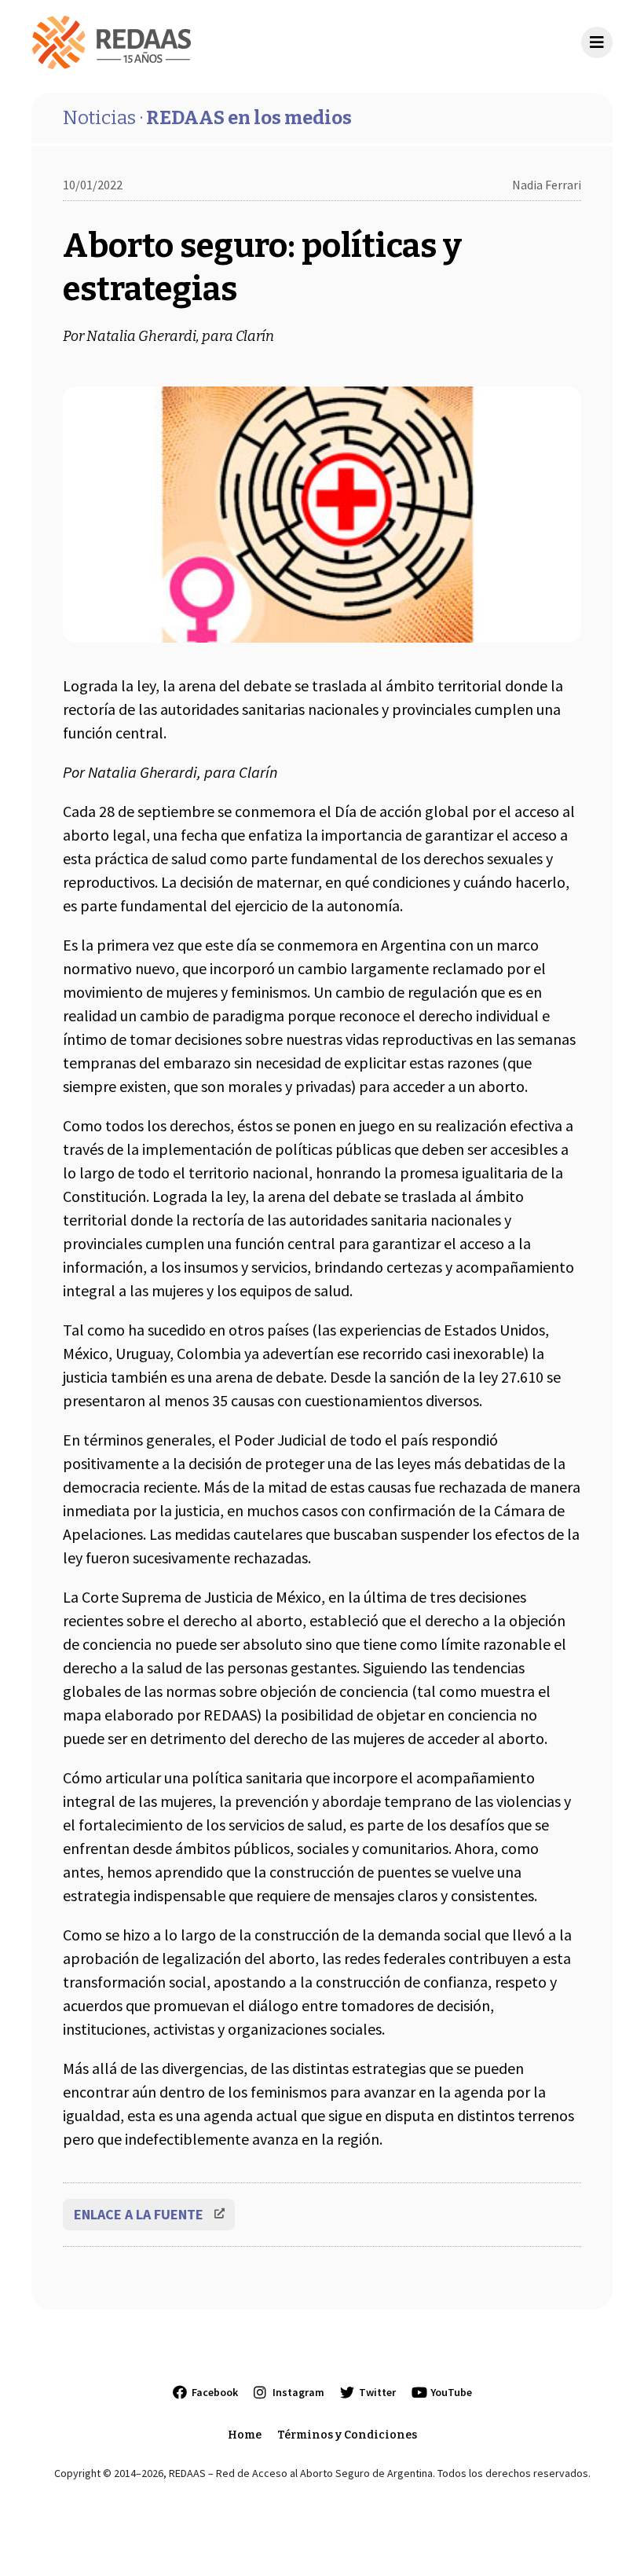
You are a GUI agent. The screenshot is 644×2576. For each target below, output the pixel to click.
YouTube (451, 2392)
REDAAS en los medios (207, 118)
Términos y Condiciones (347, 2435)
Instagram (298, 2392)
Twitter (377, 2392)
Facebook (215, 2392)
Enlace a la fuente (139, 2214)
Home (245, 2435)
